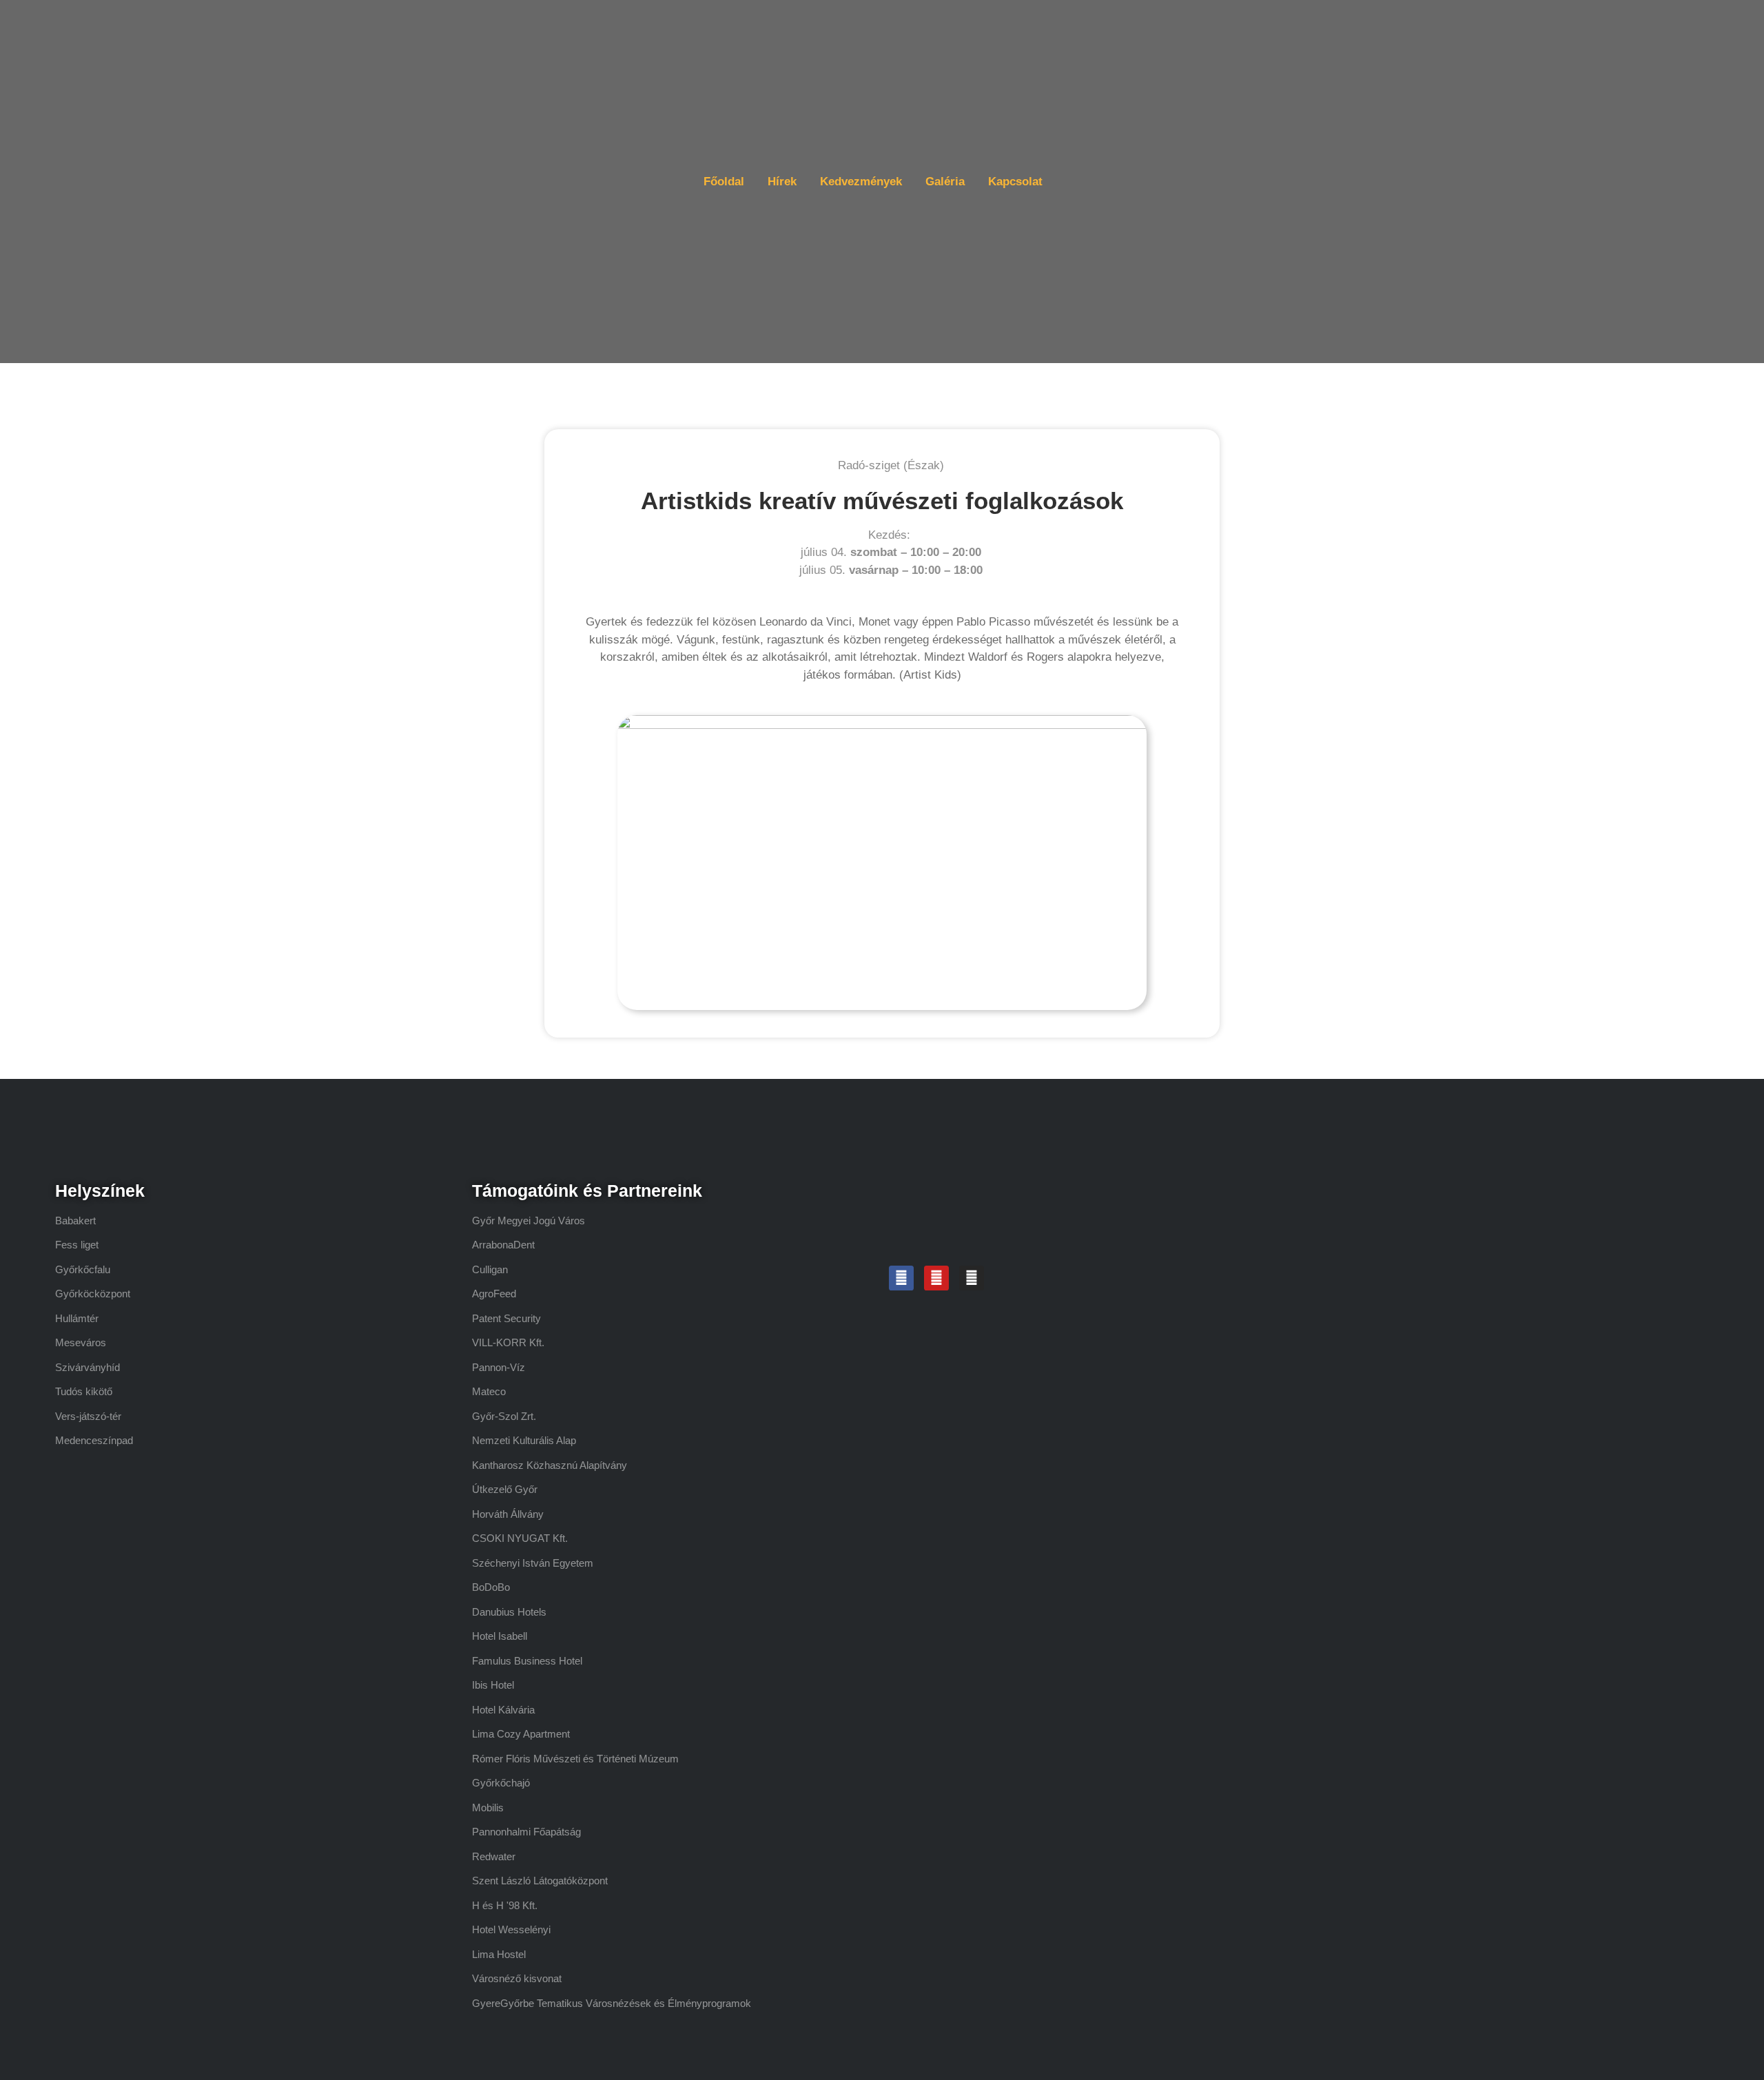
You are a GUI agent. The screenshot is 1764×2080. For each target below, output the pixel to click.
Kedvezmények (861, 182)
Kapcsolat (1015, 182)
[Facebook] (901, 1278)
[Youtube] (936, 1278)
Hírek (782, 182)
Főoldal (724, 182)
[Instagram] (972, 1278)
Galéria (945, 182)
